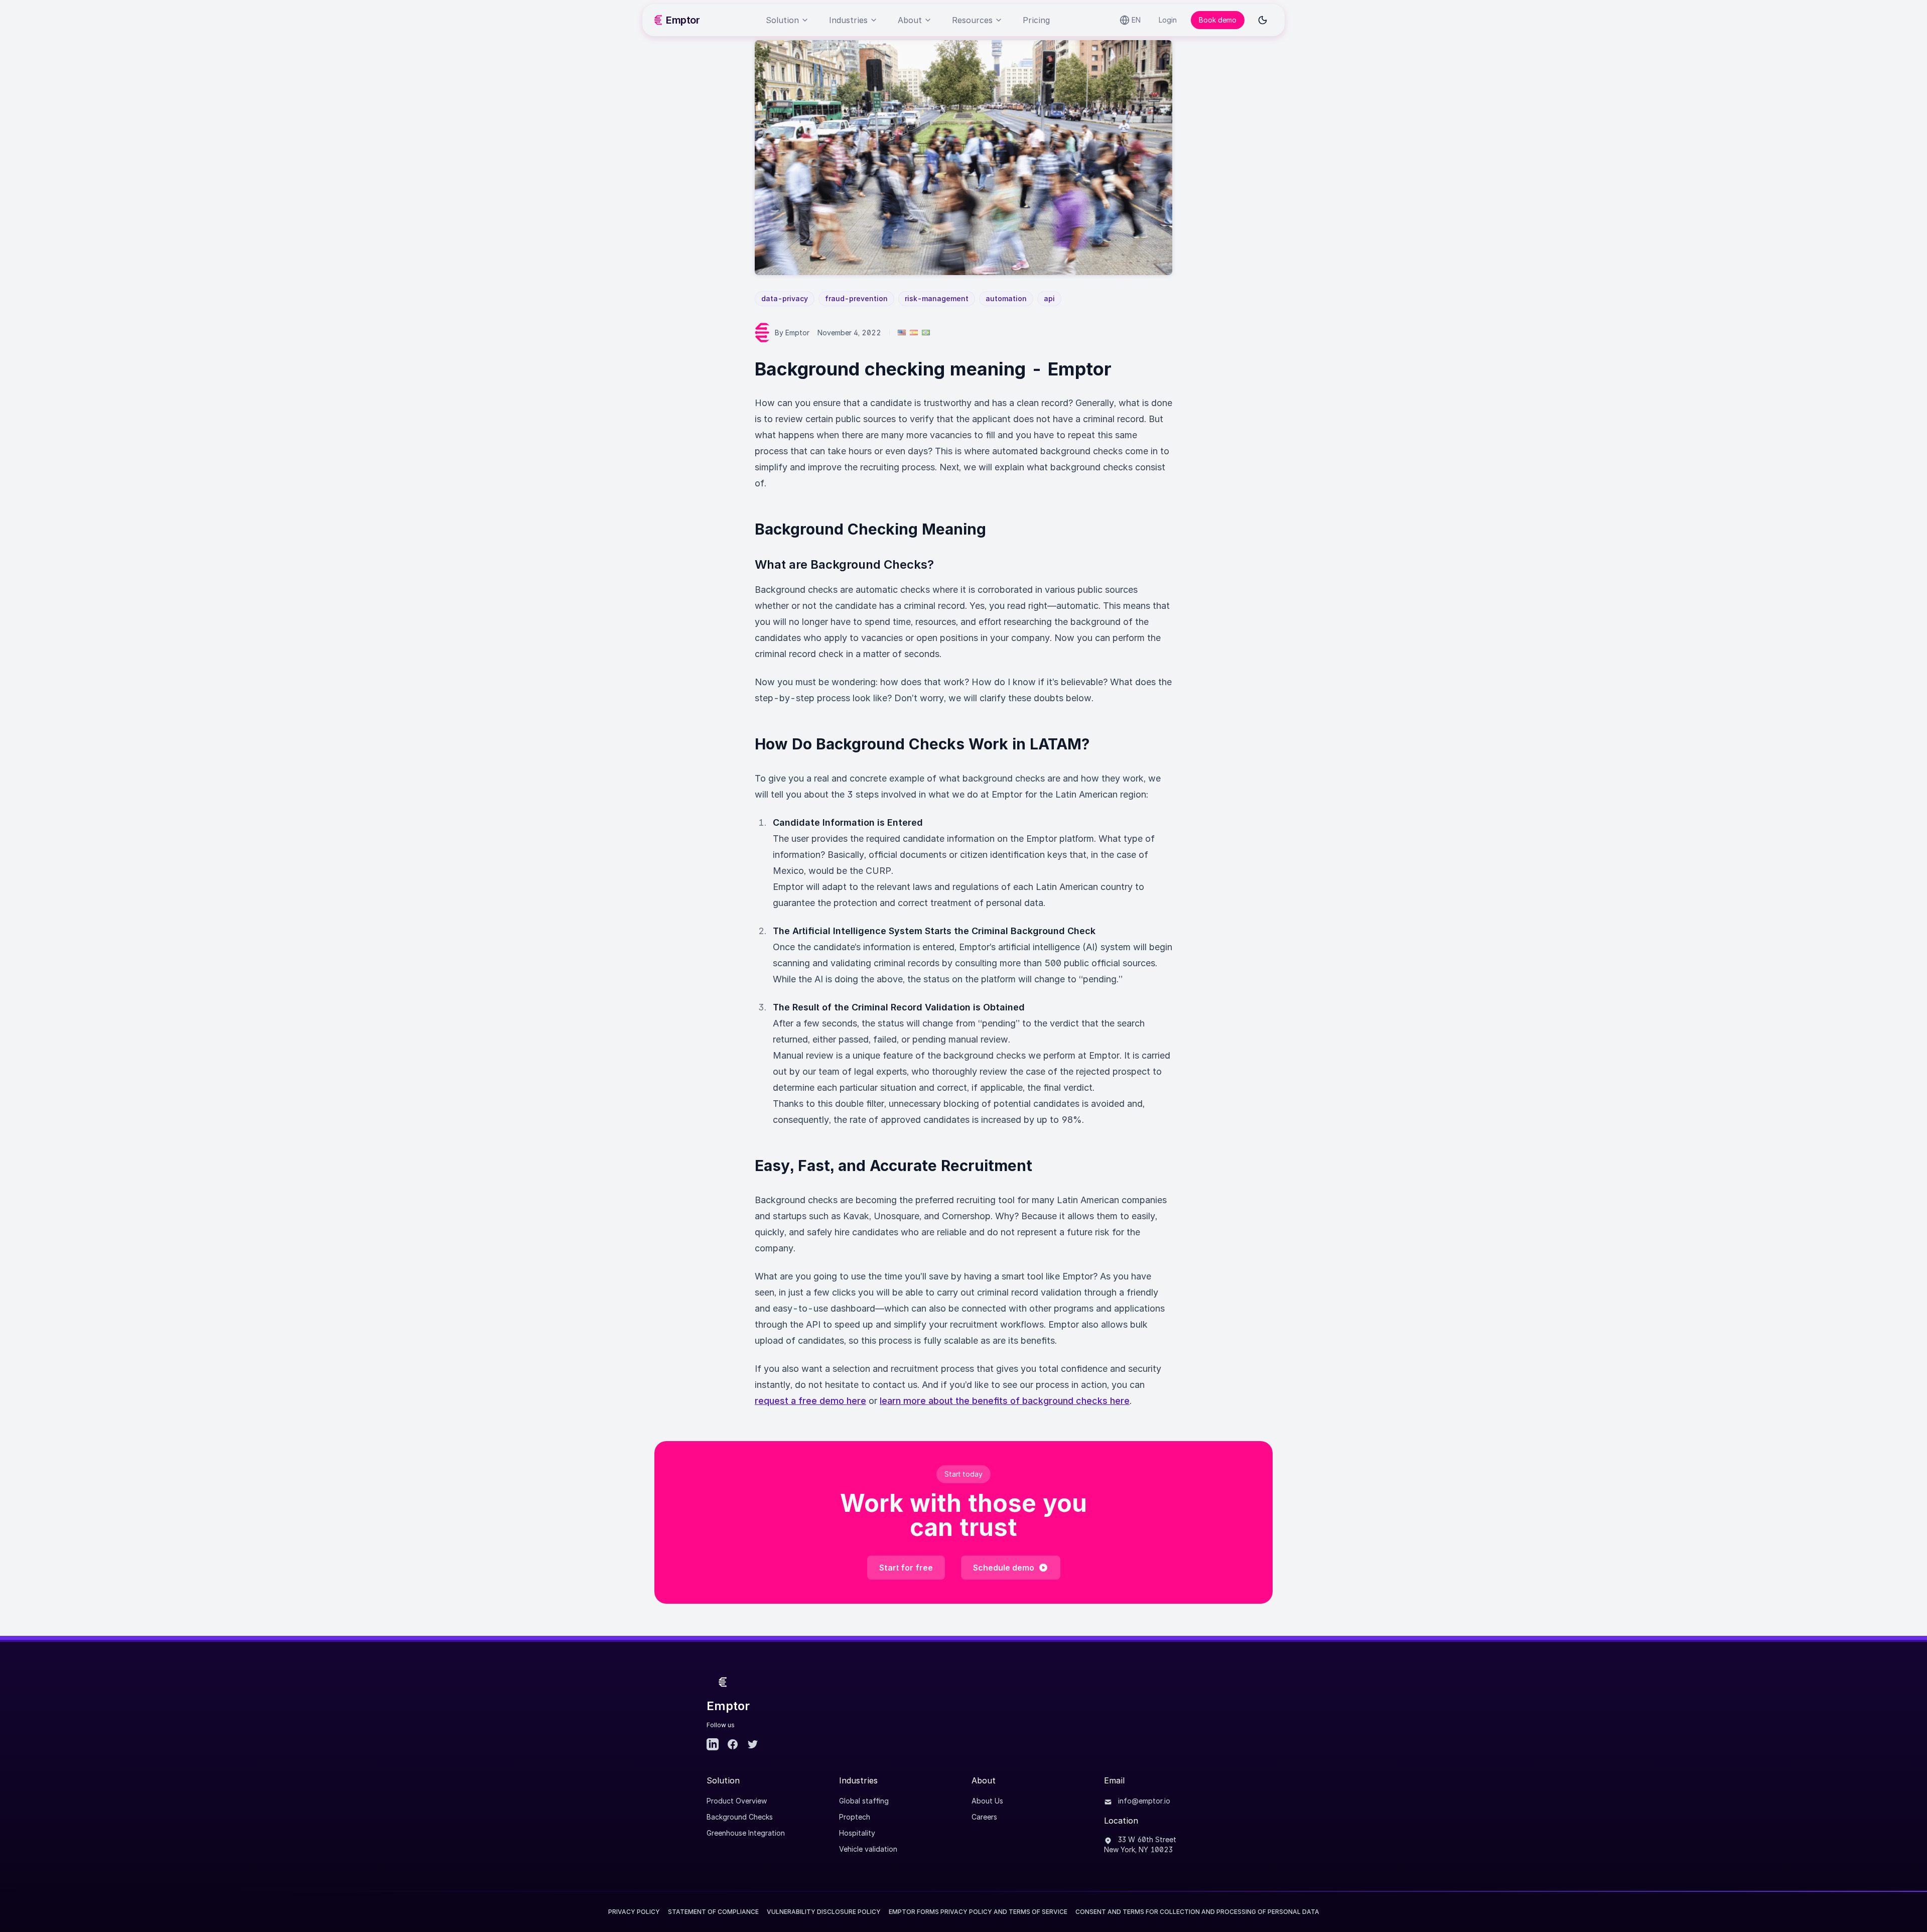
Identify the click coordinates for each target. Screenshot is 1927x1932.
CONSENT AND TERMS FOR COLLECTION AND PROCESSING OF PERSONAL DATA (1197, 1912)
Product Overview (737, 1801)
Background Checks (740, 1817)
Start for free (906, 1568)
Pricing (1036, 20)
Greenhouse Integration (746, 1833)
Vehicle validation (868, 1849)
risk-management (937, 298)
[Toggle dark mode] (1263, 20)
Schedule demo (1004, 1568)
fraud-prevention (856, 298)
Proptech (855, 1817)
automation (1006, 298)
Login (1168, 20)
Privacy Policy (634, 1912)
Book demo (1218, 20)
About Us (987, 1801)
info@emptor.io (1143, 1801)
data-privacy (785, 298)
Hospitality (857, 1833)
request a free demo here (810, 1401)
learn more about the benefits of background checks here (1005, 1401)
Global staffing (864, 1801)
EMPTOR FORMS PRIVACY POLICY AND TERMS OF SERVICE (978, 1912)
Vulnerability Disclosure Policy (824, 1912)
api (1049, 298)
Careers (984, 1817)
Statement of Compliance (713, 1912)
